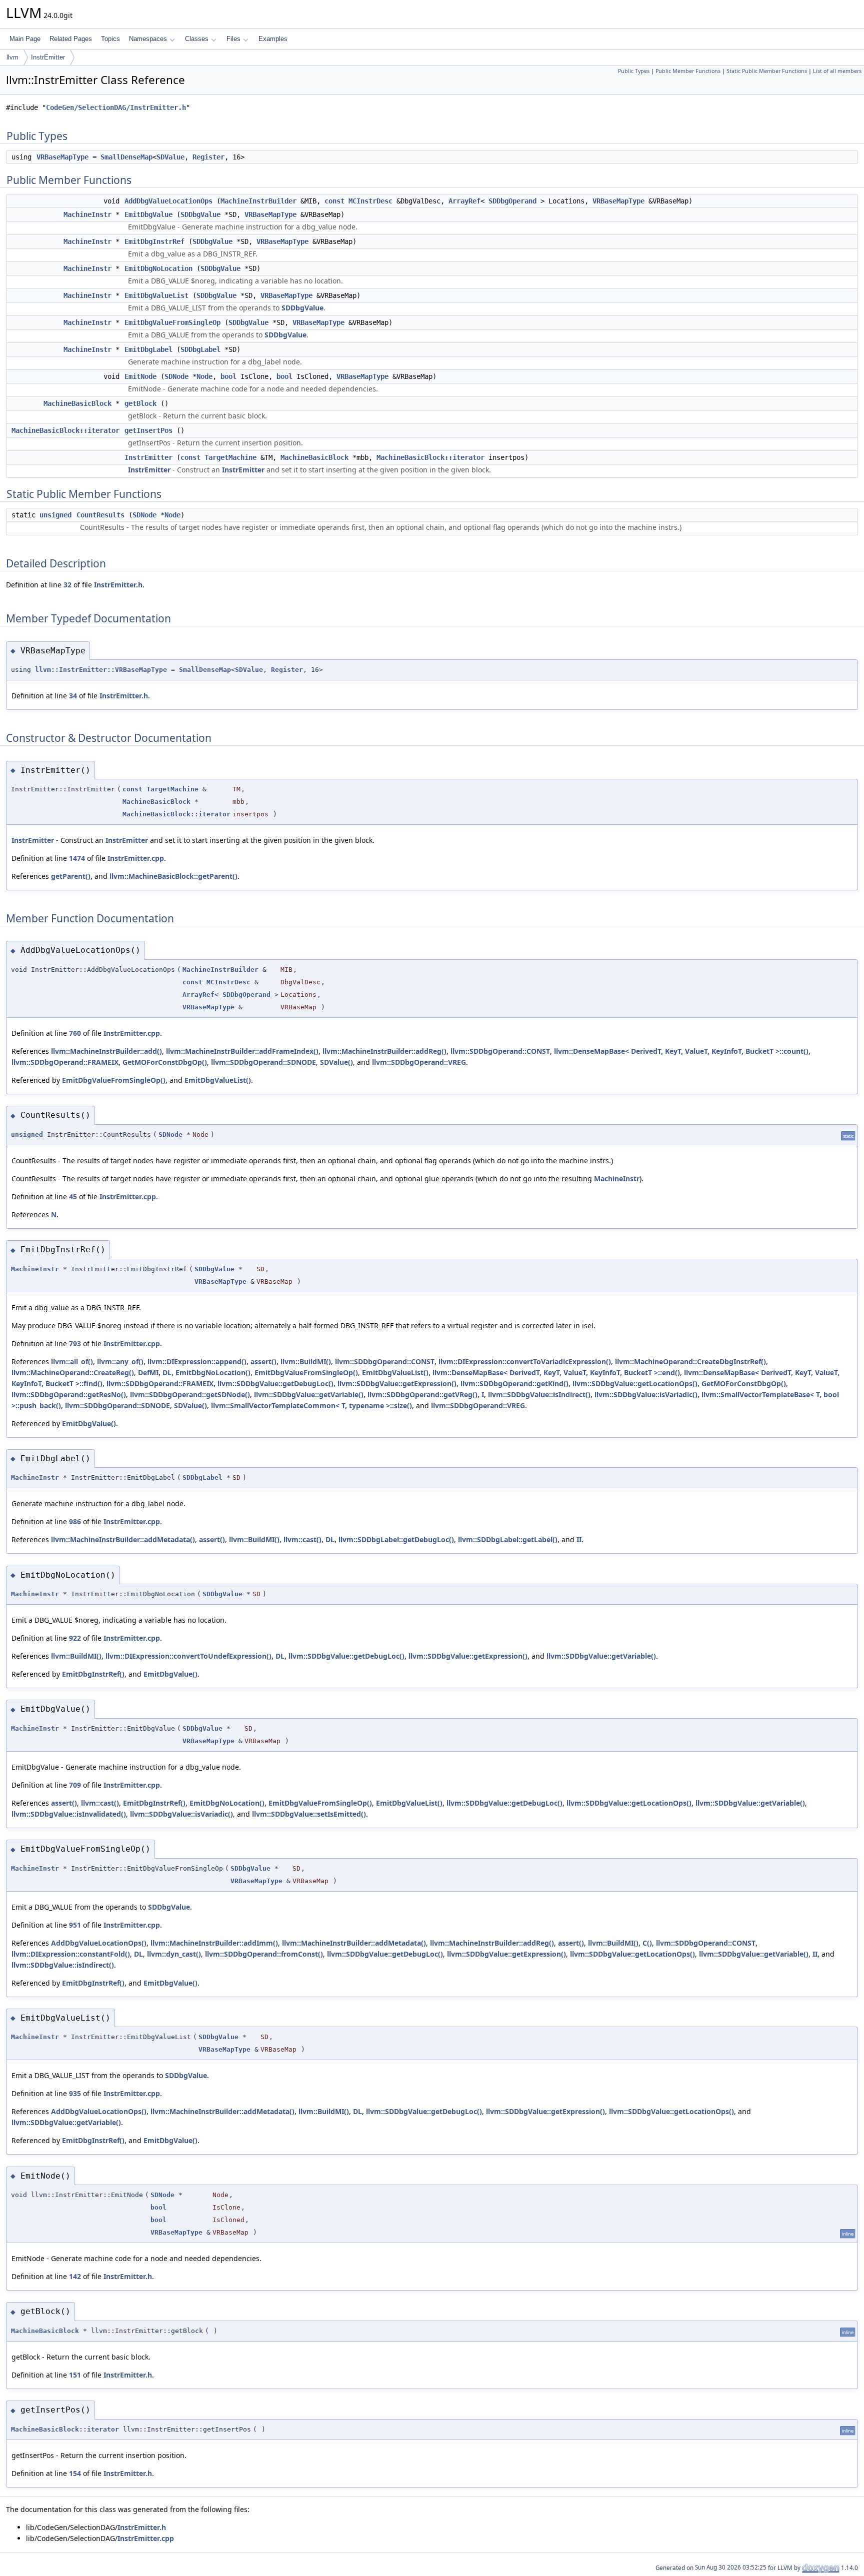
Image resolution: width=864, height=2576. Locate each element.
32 (67, 585)
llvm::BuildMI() (306, 1361)
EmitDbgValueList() (218, 1080)
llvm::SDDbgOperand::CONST (500, 1051)
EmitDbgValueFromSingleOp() (114, 1080)
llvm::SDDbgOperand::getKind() (514, 1383)
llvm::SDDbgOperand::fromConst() (264, 1954)
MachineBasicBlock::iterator (65, 430)
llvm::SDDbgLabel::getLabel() (508, 1539)
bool (228, 376)
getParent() (71, 876)
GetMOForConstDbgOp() (165, 1062)
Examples (273, 39)
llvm (12, 57)
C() (647, 1943)
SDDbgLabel (200, 349)
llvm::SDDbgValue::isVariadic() (646, 1394)
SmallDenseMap (126, 157)
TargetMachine (230, 457)
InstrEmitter (48, 57)
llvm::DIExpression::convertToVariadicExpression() (525, 1361)
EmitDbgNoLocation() (213, 1372)
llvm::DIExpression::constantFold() (71, 1954)
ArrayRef (464, 201)
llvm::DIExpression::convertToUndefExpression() (188, 1656)
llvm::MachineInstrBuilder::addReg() (384, 1051)
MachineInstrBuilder (258, 201)
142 (75, 2276)
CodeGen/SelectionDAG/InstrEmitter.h (116, 107)
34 (73, 696)
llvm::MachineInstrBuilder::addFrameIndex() (242, 1051)
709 (75, 1785)
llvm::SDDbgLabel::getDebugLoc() (396, 1539)
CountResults (100, 515)
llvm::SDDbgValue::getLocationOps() (635, 1383)
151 (75, 2375)
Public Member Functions (688, 71)
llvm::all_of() (72, 1361)
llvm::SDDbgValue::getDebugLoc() (275, 1383)
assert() (263, 1361)
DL (167, 1372)
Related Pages (71, 39)
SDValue (170, 157)
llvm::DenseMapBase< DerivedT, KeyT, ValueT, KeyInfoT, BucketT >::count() (681, 1051)
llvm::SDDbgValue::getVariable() (309, 1394)
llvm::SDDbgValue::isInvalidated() (69, 1814)
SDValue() (336, 1062)
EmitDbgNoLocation (158, 268)
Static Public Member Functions (767, 71)
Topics (110, 39)
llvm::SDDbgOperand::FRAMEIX (65, 1062)
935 (75, 2093)
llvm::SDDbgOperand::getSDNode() (190, 1394)
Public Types (634, 71)
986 (75, 1521)
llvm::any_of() (120, 1361)
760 (75, 1033)
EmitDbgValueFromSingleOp (172, 322)
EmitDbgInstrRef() (93, 1674)
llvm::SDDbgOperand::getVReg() (422, 1394)
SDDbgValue (200, 214)
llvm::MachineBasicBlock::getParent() (173, 876)
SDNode (176, 376)
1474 (77, 858)
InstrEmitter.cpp (136, 858)
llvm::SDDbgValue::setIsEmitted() (309, 1814)
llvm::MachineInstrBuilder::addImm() (214, 1943)
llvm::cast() (302, 1539)
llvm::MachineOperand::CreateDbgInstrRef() (690, 1361)
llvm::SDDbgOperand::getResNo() (69, 1394)
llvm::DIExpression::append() (197, 1361)
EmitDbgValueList (156, 295)
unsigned (55, 515)
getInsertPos (148, 430)
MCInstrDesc (370, 201)
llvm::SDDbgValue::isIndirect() (539, 1394)
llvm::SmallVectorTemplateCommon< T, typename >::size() (311, 1405)
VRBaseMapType (62, 157)
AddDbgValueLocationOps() (99, 1943)
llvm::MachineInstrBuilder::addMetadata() (123, 1539)
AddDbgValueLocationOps (168, 201)
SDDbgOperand (512, 201)
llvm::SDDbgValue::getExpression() (397, 1383)
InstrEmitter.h (118, 585)
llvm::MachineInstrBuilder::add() (106, 1051)
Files (233, 39)
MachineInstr (87, 214)
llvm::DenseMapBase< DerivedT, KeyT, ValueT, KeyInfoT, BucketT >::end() (556, 1372)
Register (208, 157)
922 (75, 1638)
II (579, 1539)
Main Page (25, 39)
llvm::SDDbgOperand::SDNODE (263, 1062)
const (334, 201)
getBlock (140, 403)
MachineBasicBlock (77, 403)
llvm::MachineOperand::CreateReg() (73, 1372)
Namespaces (148, 39)
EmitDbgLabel (148, 349)
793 (75, 1343)
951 (75, 1925)
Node (204, 376)
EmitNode (140, 376)
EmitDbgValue (148, 214)
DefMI (148, 1372)
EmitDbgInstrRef (154, 241)
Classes (197, 39)
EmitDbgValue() (89, 1423)
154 (75, 2473)
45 (73, 1197)
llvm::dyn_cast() (174, 1954)
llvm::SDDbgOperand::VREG (419, 1062)
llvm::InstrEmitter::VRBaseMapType (101, 670)
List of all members (837, 71)
